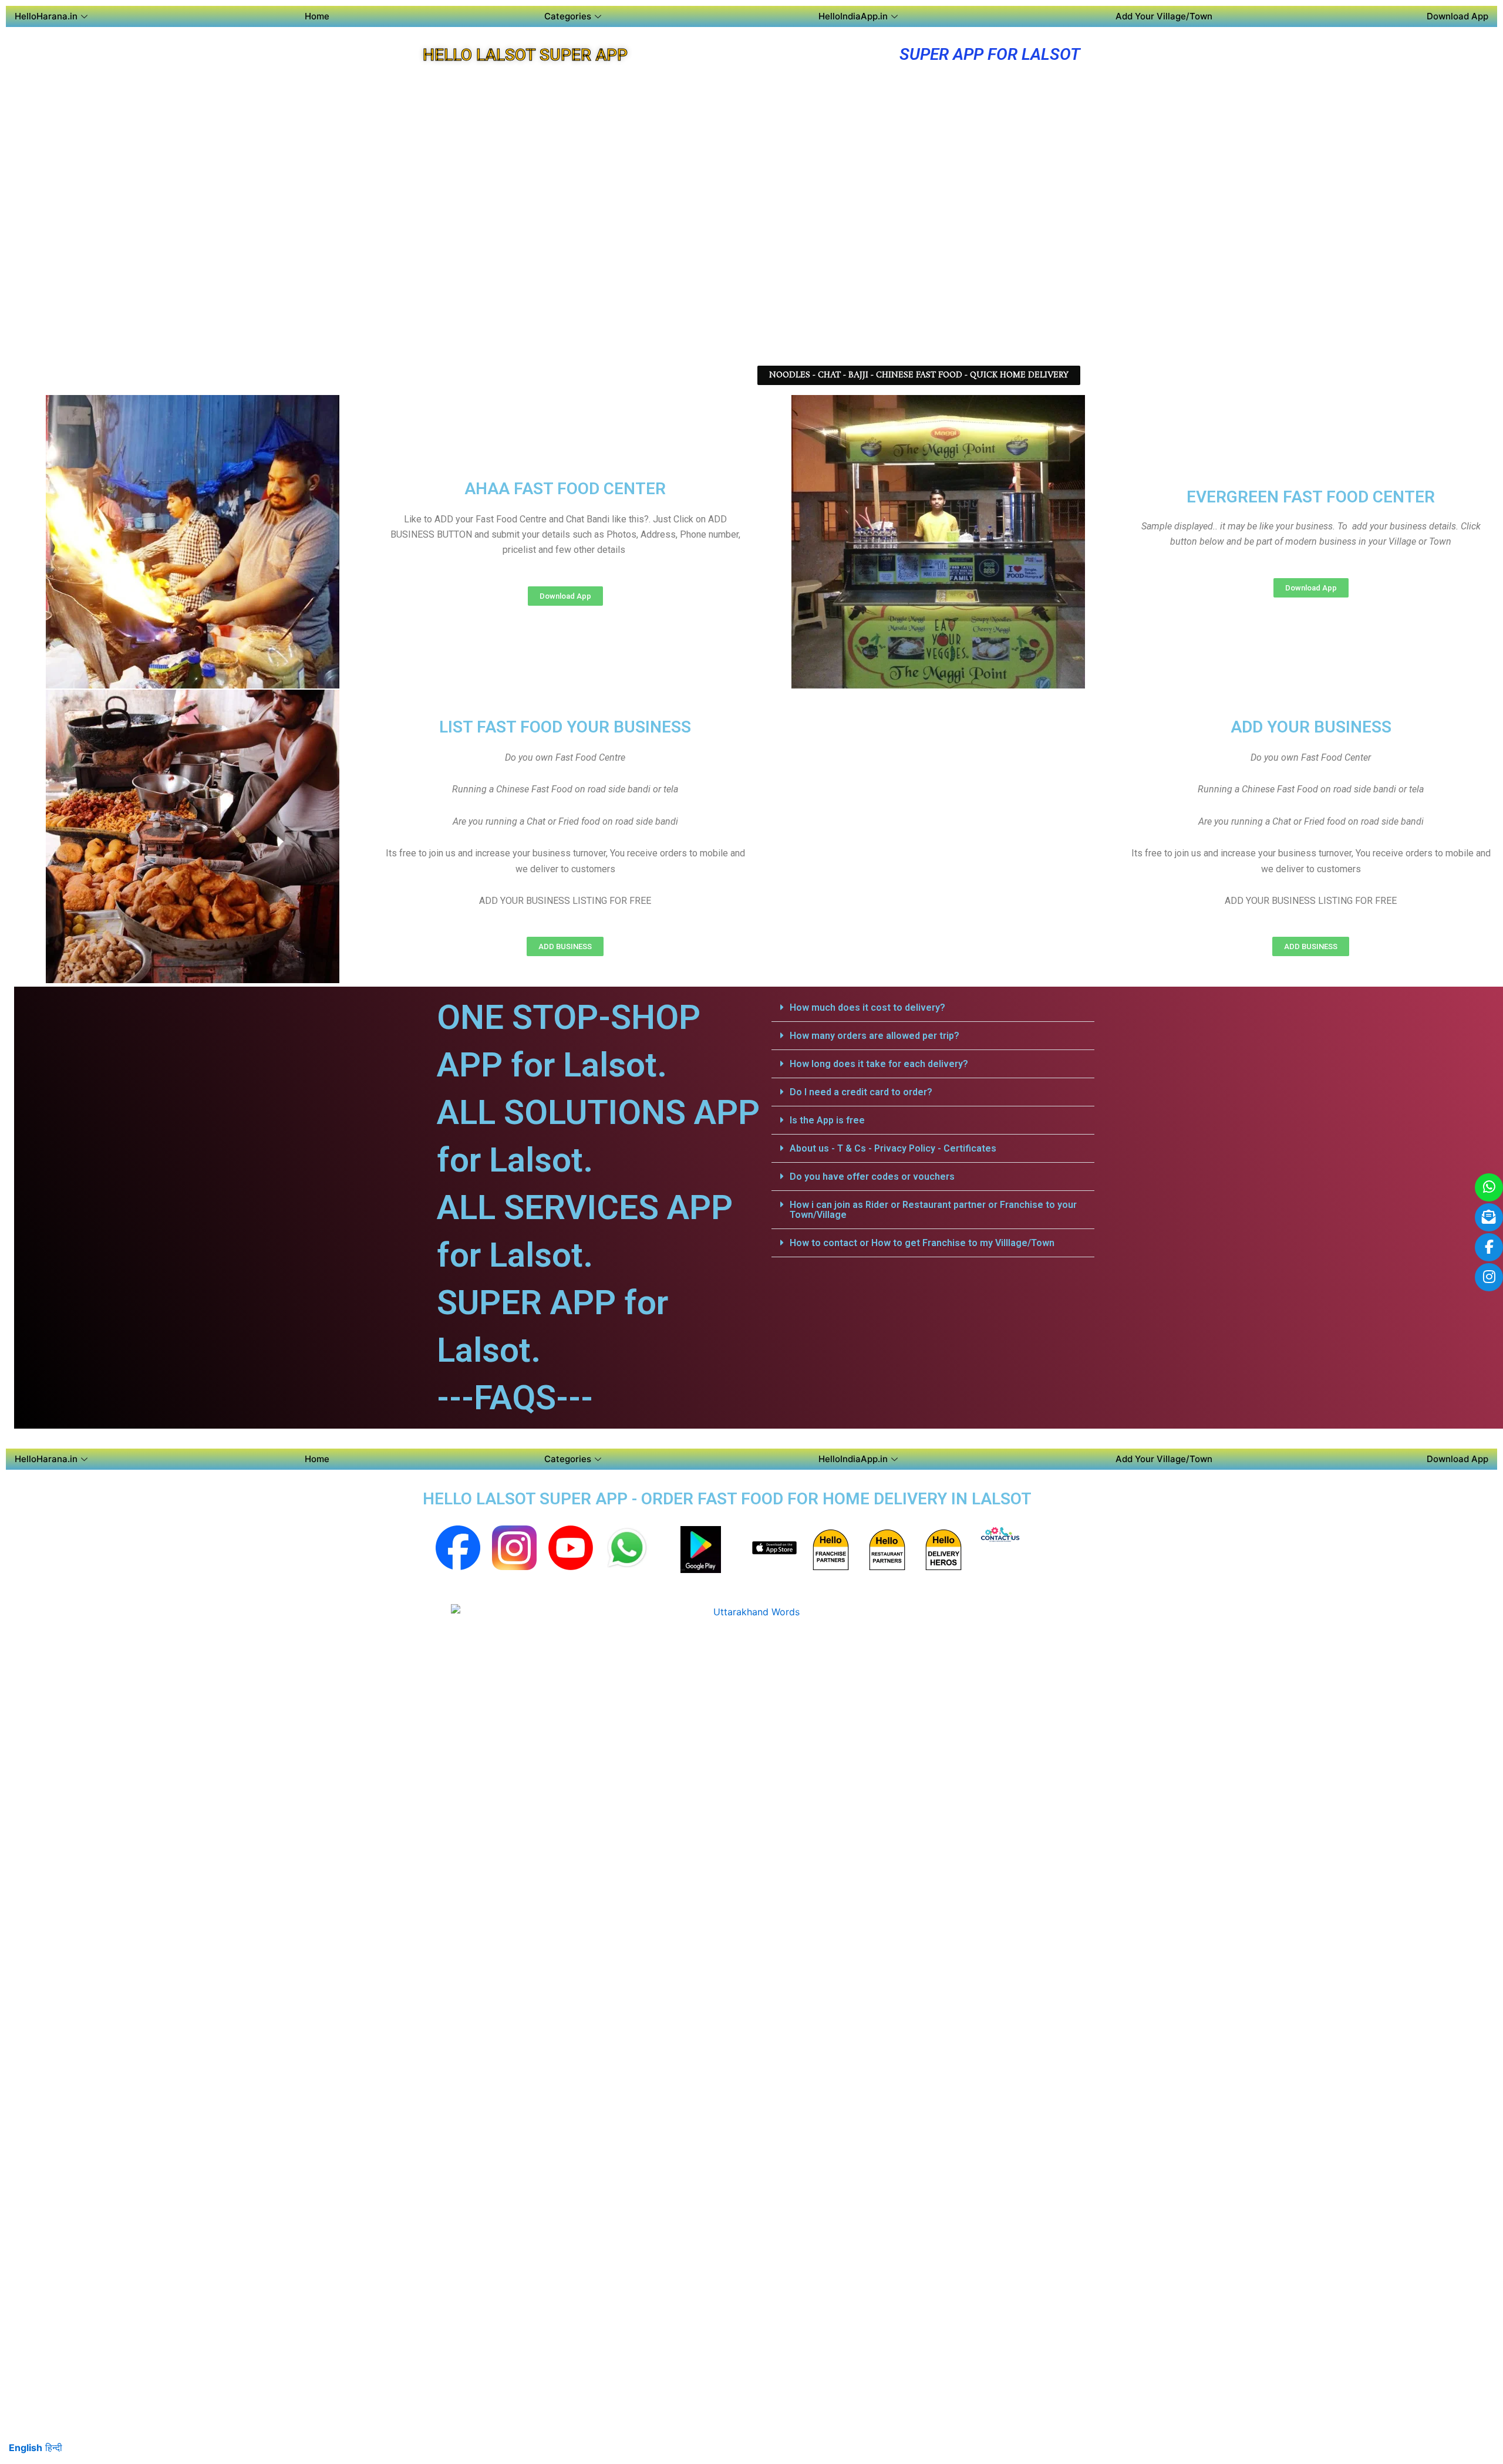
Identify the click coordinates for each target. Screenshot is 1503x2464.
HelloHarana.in (46, 16)
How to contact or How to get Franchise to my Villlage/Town (922, 1243)
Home (317, 16)
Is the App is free (827, 1120)
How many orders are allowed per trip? (874, 1036)
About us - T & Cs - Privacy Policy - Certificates (893, 1148)
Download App (1457, 16)
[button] (933, 1008)
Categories (568, 16)
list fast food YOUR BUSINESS (565, 727)
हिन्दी (54, 2448)
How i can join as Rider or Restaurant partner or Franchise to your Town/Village (933, 1210)
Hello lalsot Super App (525, 55)
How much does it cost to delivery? (867, 1007)
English (26, 2448)
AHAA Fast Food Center (565, 489)
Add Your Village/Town (1164, 16)
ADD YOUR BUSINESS (1311, 727)
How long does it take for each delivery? (879, 1064)
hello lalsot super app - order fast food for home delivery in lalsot (727, 1499)
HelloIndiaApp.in (853, 16)
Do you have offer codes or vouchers (872, 1177)
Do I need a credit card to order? (861, 1092)
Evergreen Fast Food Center (1311, 497)
